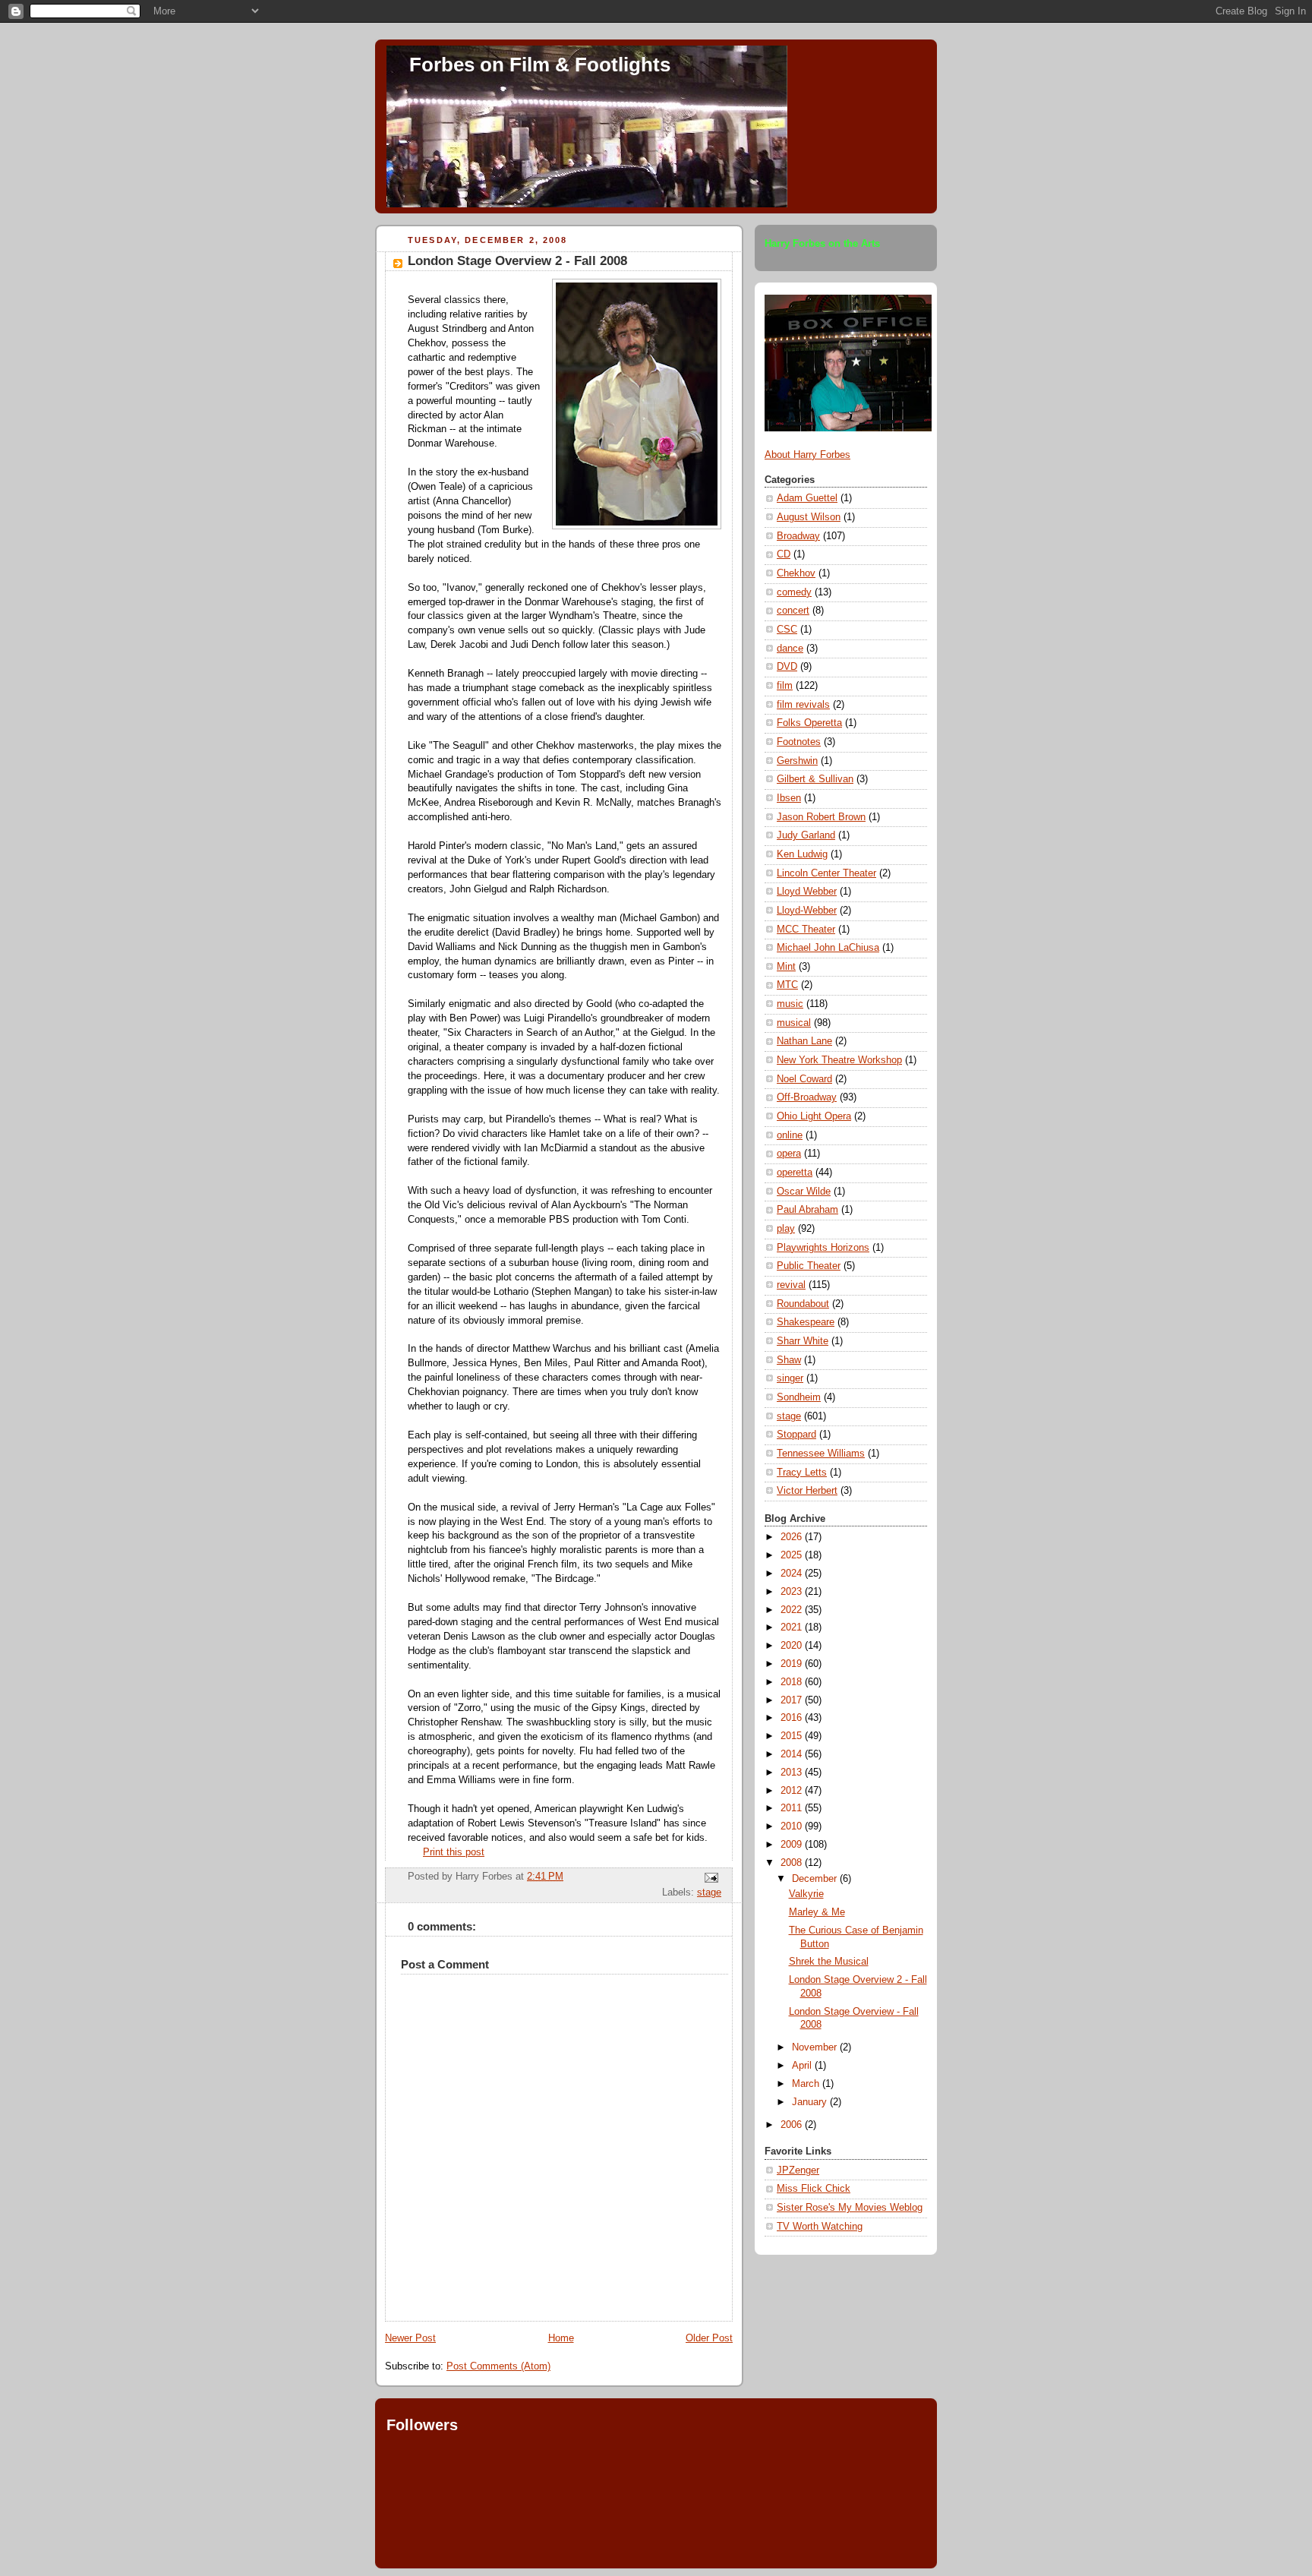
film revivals (803, 705)
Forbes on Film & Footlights (540, 65)
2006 (793, 2125)
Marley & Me (817, 1912)
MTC (787, 985)
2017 (793, 1700)
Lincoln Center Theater (826, 873)
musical (794, 1023)
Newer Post (410, 2338)
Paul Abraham (807, 1210)
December (816, 1879)
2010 (793, 1826)
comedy (794, 592)
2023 (793, 1592)
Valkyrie (806, 1894)
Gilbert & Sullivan (815, 779)
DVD (787, 667)
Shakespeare (806, 1322)
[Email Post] (709, 1877)
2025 (793, 1555)
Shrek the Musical (829, 1962)
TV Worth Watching (820, 2227)
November (816, 2047)
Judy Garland (806, 835)
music (790, 1004)
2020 (793, 1646)
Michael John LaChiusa (828, 948)
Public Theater (809, 1266)
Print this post (454, 1852)
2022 (793, 1610)
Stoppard (796, 1435)
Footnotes (799, 742)
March (807, 2084)
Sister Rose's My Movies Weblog (850, 2208)
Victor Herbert (807, 1491)
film (785, 686)
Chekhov (796, 573)
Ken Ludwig (802, 854)
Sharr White (803, 1341)
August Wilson (809, 517)
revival (791, 1285)
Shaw (789, 1360)
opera (789, 1154)
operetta (795, 1173)
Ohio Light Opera (814, 1116)
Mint (786, 967)
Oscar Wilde (804, 1192)
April (803, 2066)
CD (784, 554)
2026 (793, 1537)
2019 (793, 1664)
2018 (793, 1682)
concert (793, 611)
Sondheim (799, 1397)
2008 (793, 1863)
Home (561, 2338)
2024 (793, 1574)
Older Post (709, 2338)
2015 (793, 1736)
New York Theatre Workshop (839, 1060)
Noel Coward (804, 1079)
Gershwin (797, 761)
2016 (793, 1718)
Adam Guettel (807, 498)
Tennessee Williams (821, 1454)
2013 (793, 1773)
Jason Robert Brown (821, 817)
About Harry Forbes (807, 455)
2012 (793, 1791)
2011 (793, 1808)
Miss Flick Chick (814, 2189)
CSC (787, 630)
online (790, 1135)
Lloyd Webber (807, 892)
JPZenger (798, 2170)
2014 (793, 1754)
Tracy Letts (802, 1473)
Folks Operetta (809, 723)
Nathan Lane (804, 1041)
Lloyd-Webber (807, 911)
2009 (793, 1845)
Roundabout (803, 1304)
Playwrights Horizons (823, 1248)
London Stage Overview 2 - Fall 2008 (517, 261)
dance (790, 649)
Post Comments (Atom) (498, 2366)
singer (790, 1378)
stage (709, 1893)
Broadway (798, 536)
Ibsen (789, 798)
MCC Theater (806, 930)
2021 (793, 1627)
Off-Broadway (807, 1097)
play (786, 1229)
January (811, 2102)
